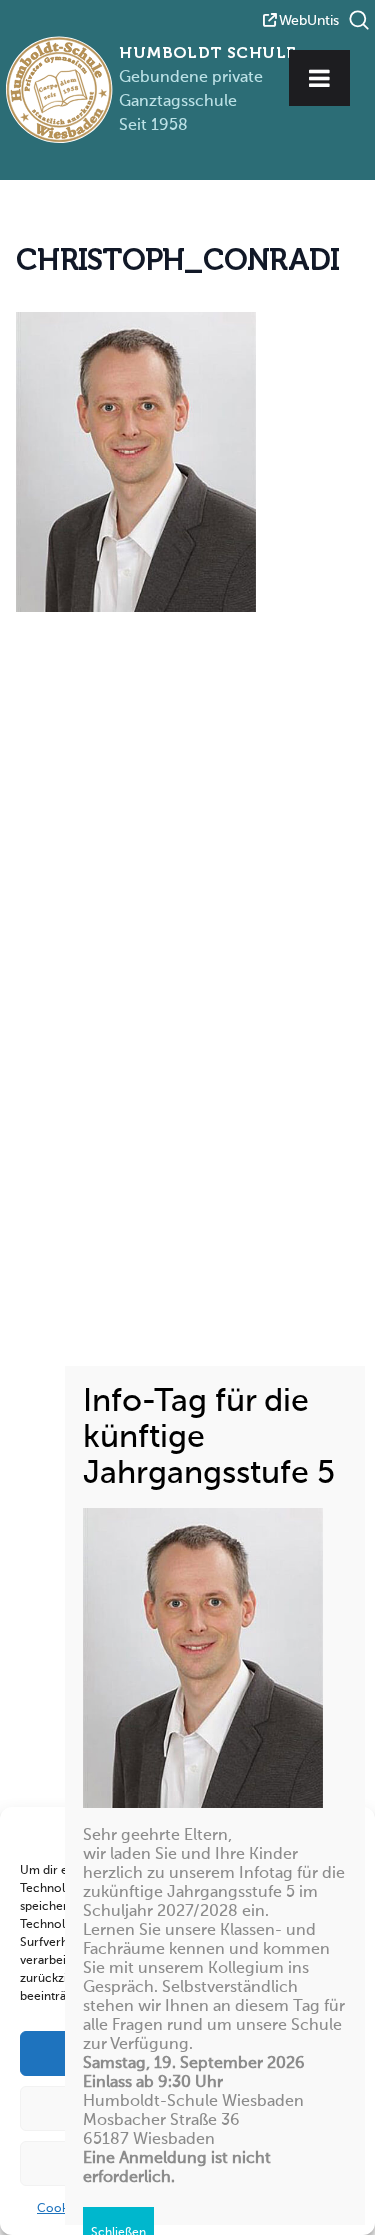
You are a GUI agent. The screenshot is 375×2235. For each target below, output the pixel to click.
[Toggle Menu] (319, 78)
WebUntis (309, 21)
